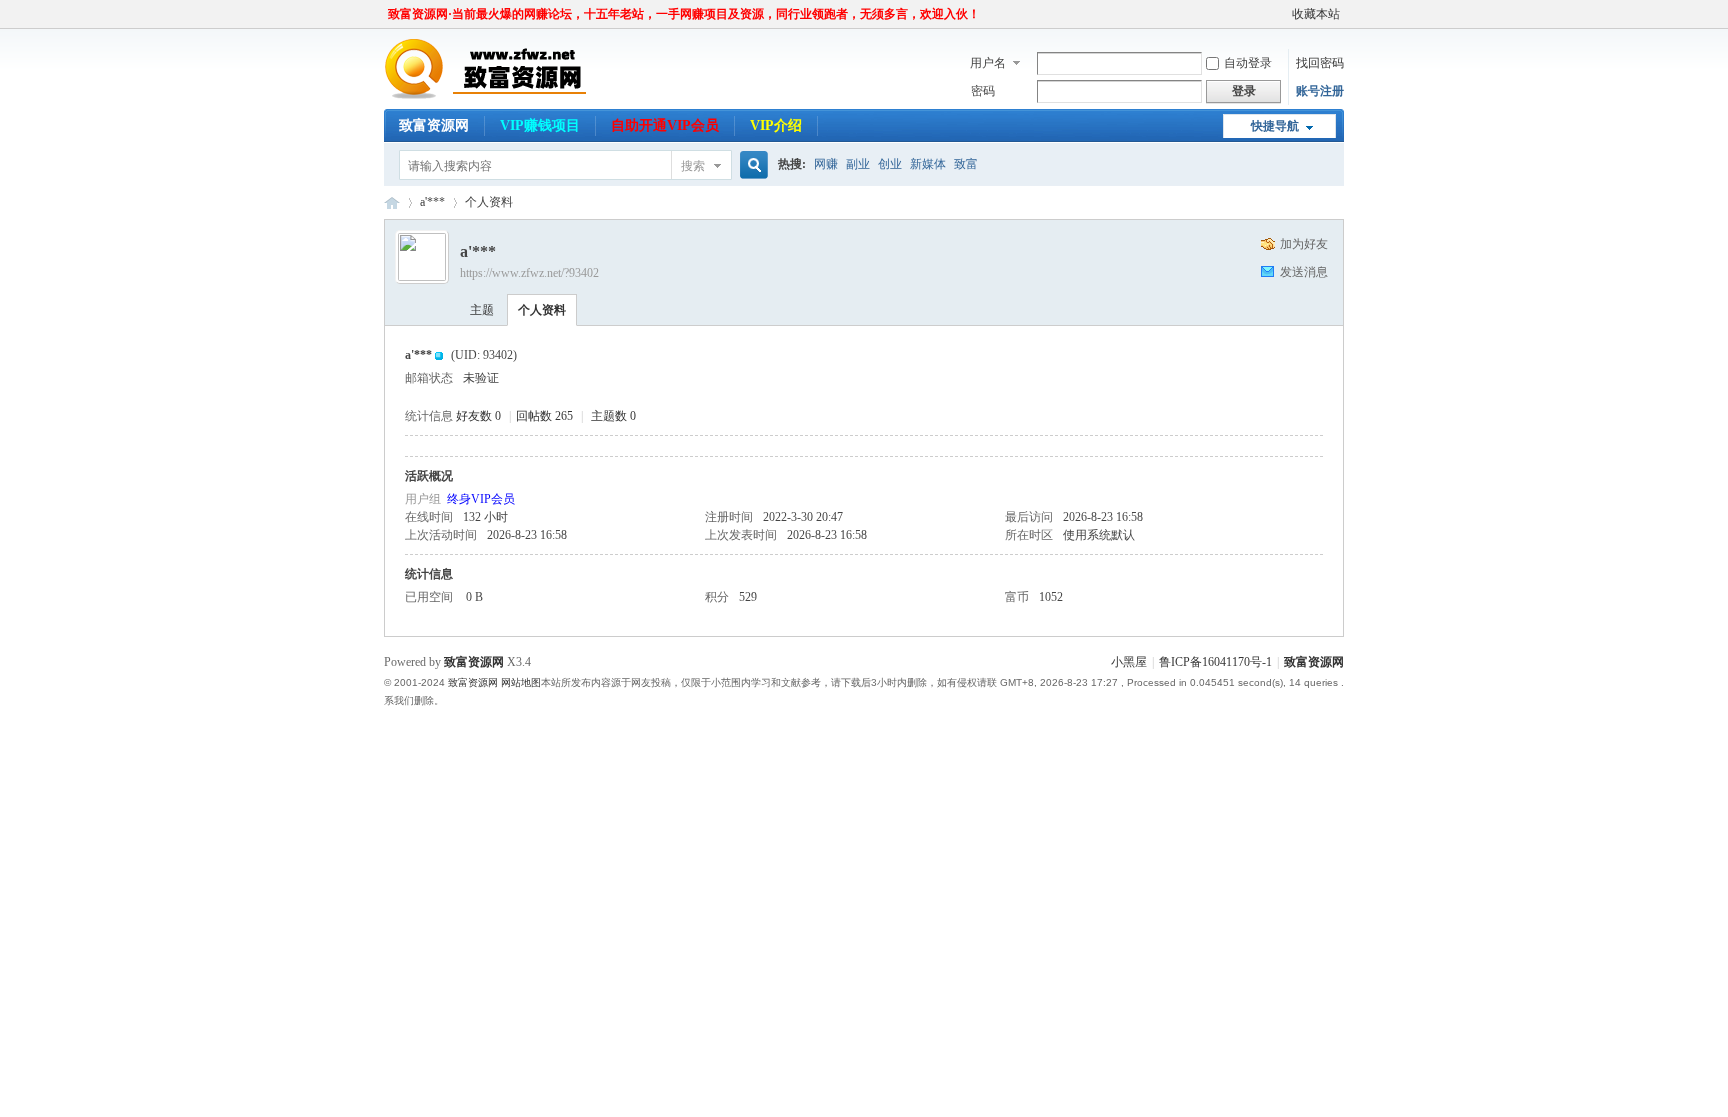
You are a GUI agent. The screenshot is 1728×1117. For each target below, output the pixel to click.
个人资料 (542, 310)
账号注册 (1320, 91)
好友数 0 (478, 416)
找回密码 (1320, 63)
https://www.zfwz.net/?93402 (529, 273)
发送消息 (1304, 272)
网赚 (826, 164)
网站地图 (521, 682)
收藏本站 (1316, 14)
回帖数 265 (544, 416)
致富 (966, 164)
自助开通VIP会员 (665, 125)
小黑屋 (1129, 662)
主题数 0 (613, 416)
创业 (890, 164)
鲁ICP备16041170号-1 (1215, 662)
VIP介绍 (776, 125)
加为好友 (1304, 244)
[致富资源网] (491, 95)
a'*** (432, 202)
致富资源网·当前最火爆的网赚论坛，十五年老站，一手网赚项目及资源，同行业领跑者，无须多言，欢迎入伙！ (684, 14)
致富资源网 (434, 125)
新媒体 (928, 164)
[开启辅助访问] (1283, 14)
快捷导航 (1275, 126)
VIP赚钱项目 (540, 125)
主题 (482, 310)
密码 (983, 91)
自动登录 (1248, 63)
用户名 (988, 63)
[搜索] (751, 165)
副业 (858, 164)
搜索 (693, 166)
